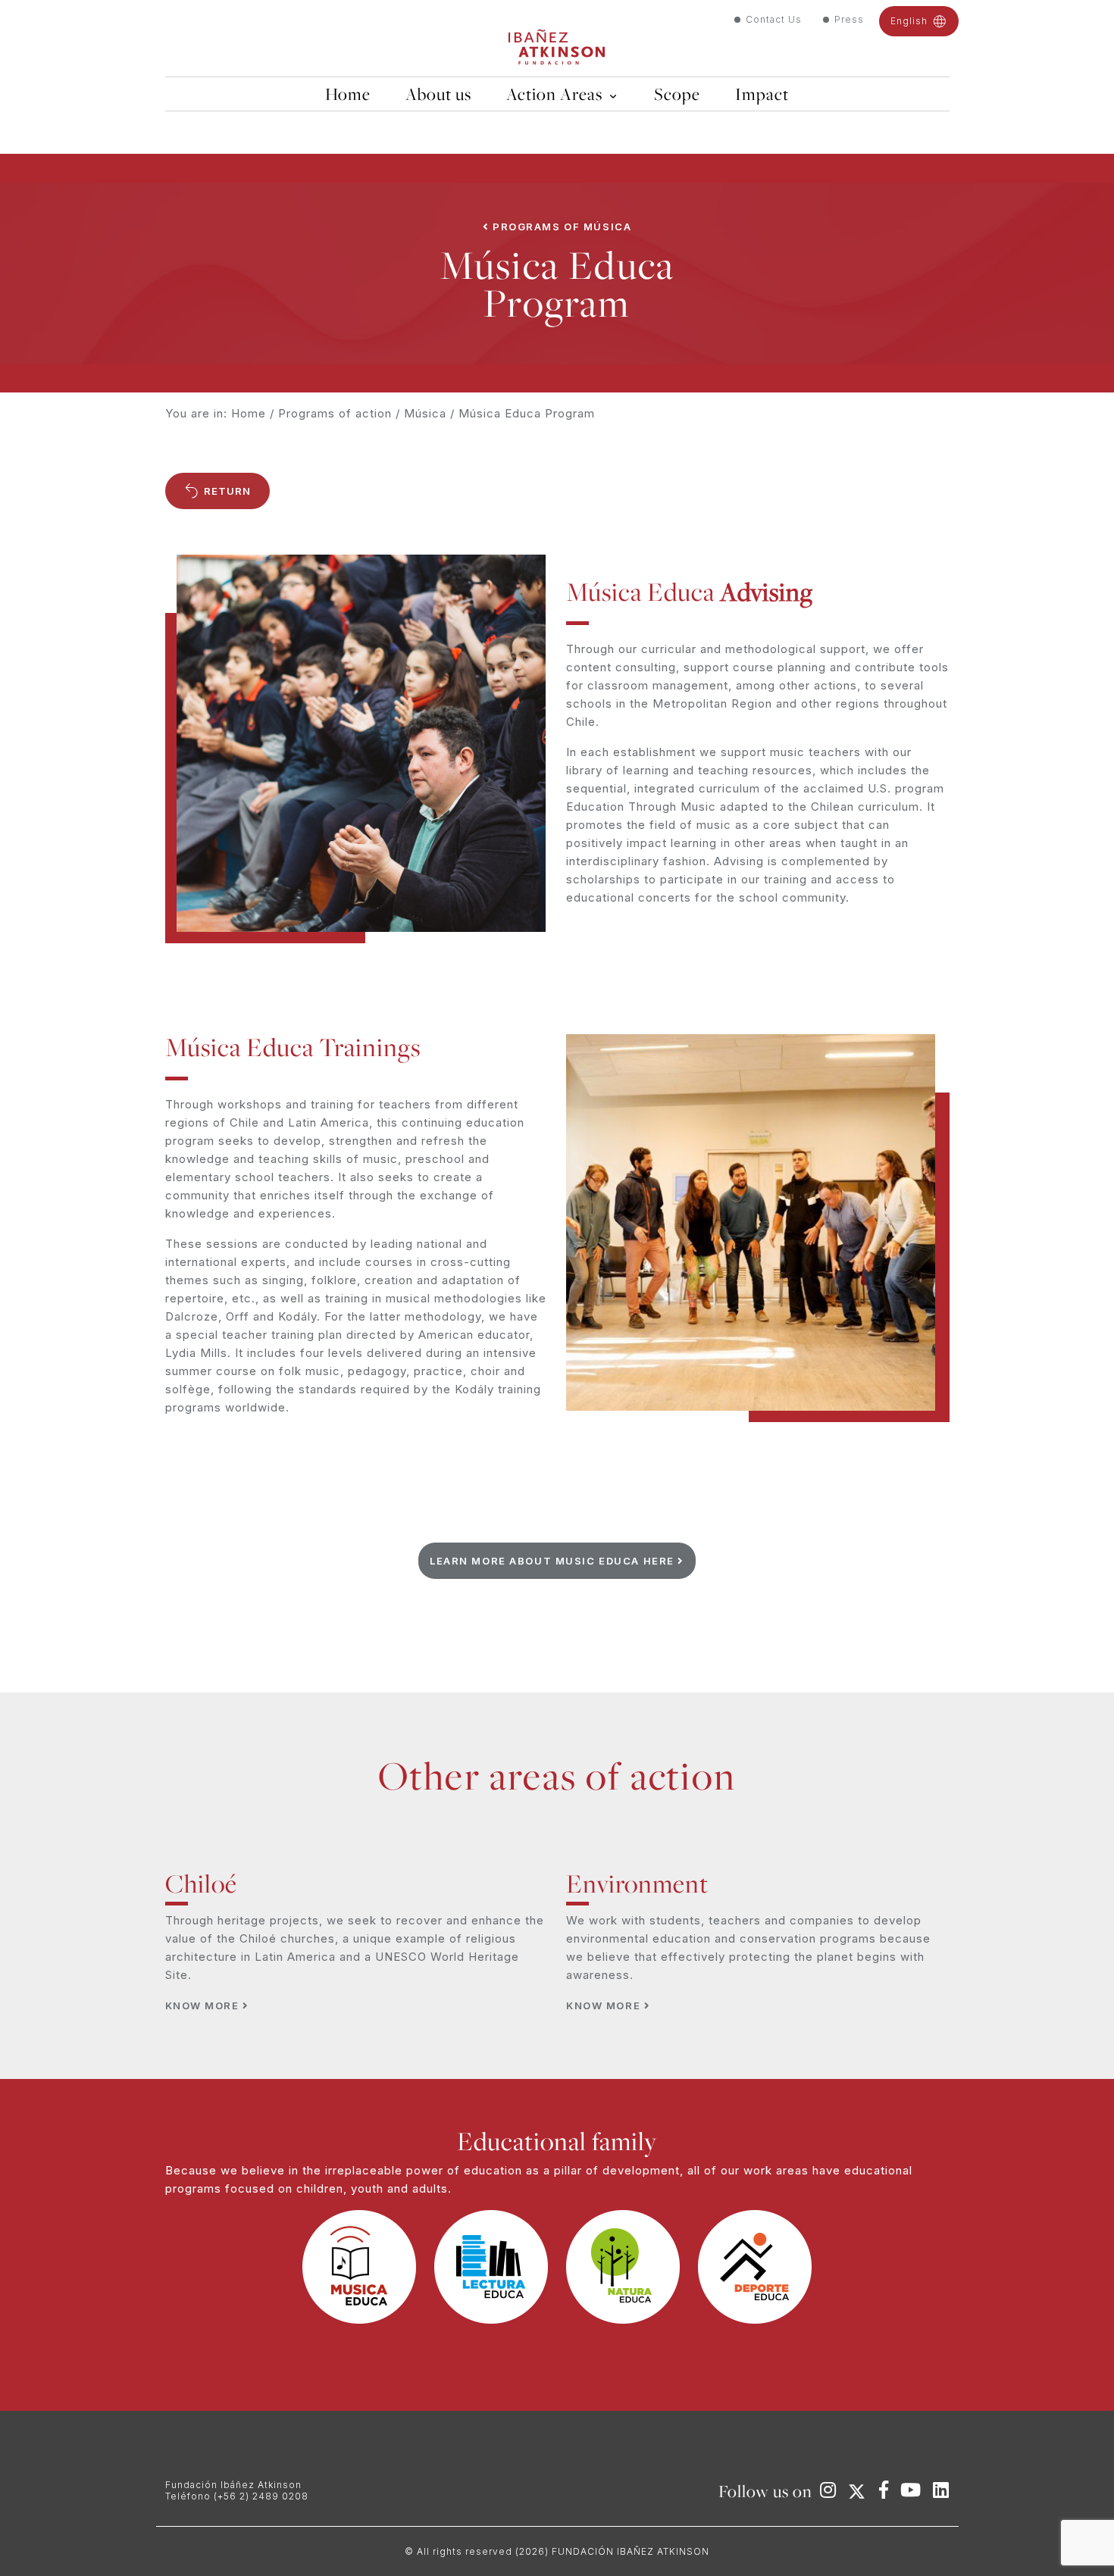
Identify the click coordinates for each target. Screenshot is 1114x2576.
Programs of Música (560, 227)
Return (226, 491)
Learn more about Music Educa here (554, 1561)
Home (249, 413)
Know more (204, 2005)
